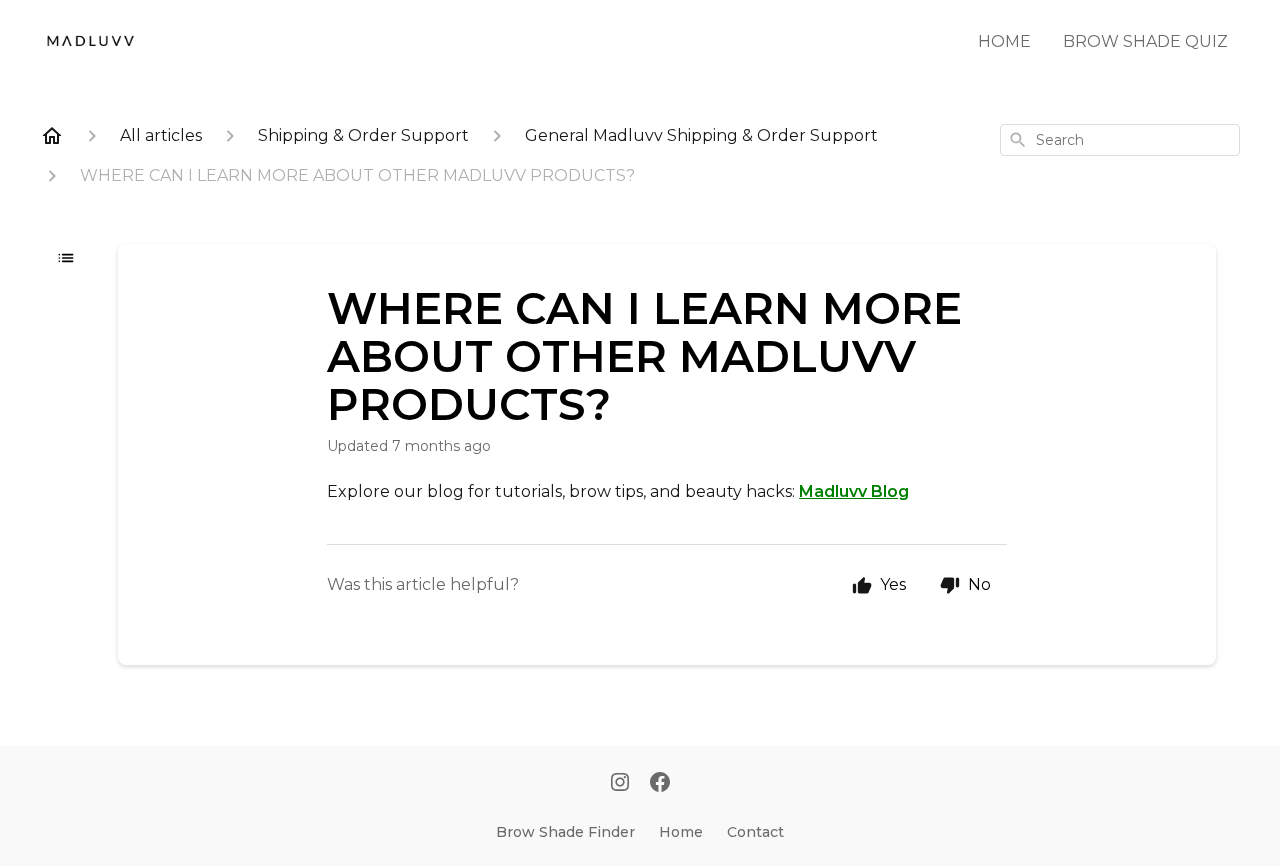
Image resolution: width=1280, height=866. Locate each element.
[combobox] (1120, 140)
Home (681, 832)
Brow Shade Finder (565, 832)
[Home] (52, 136)
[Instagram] (620, 784)
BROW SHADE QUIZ (1145, 41)
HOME (1004, 41)
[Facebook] (660, 784)
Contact (755, 832)
